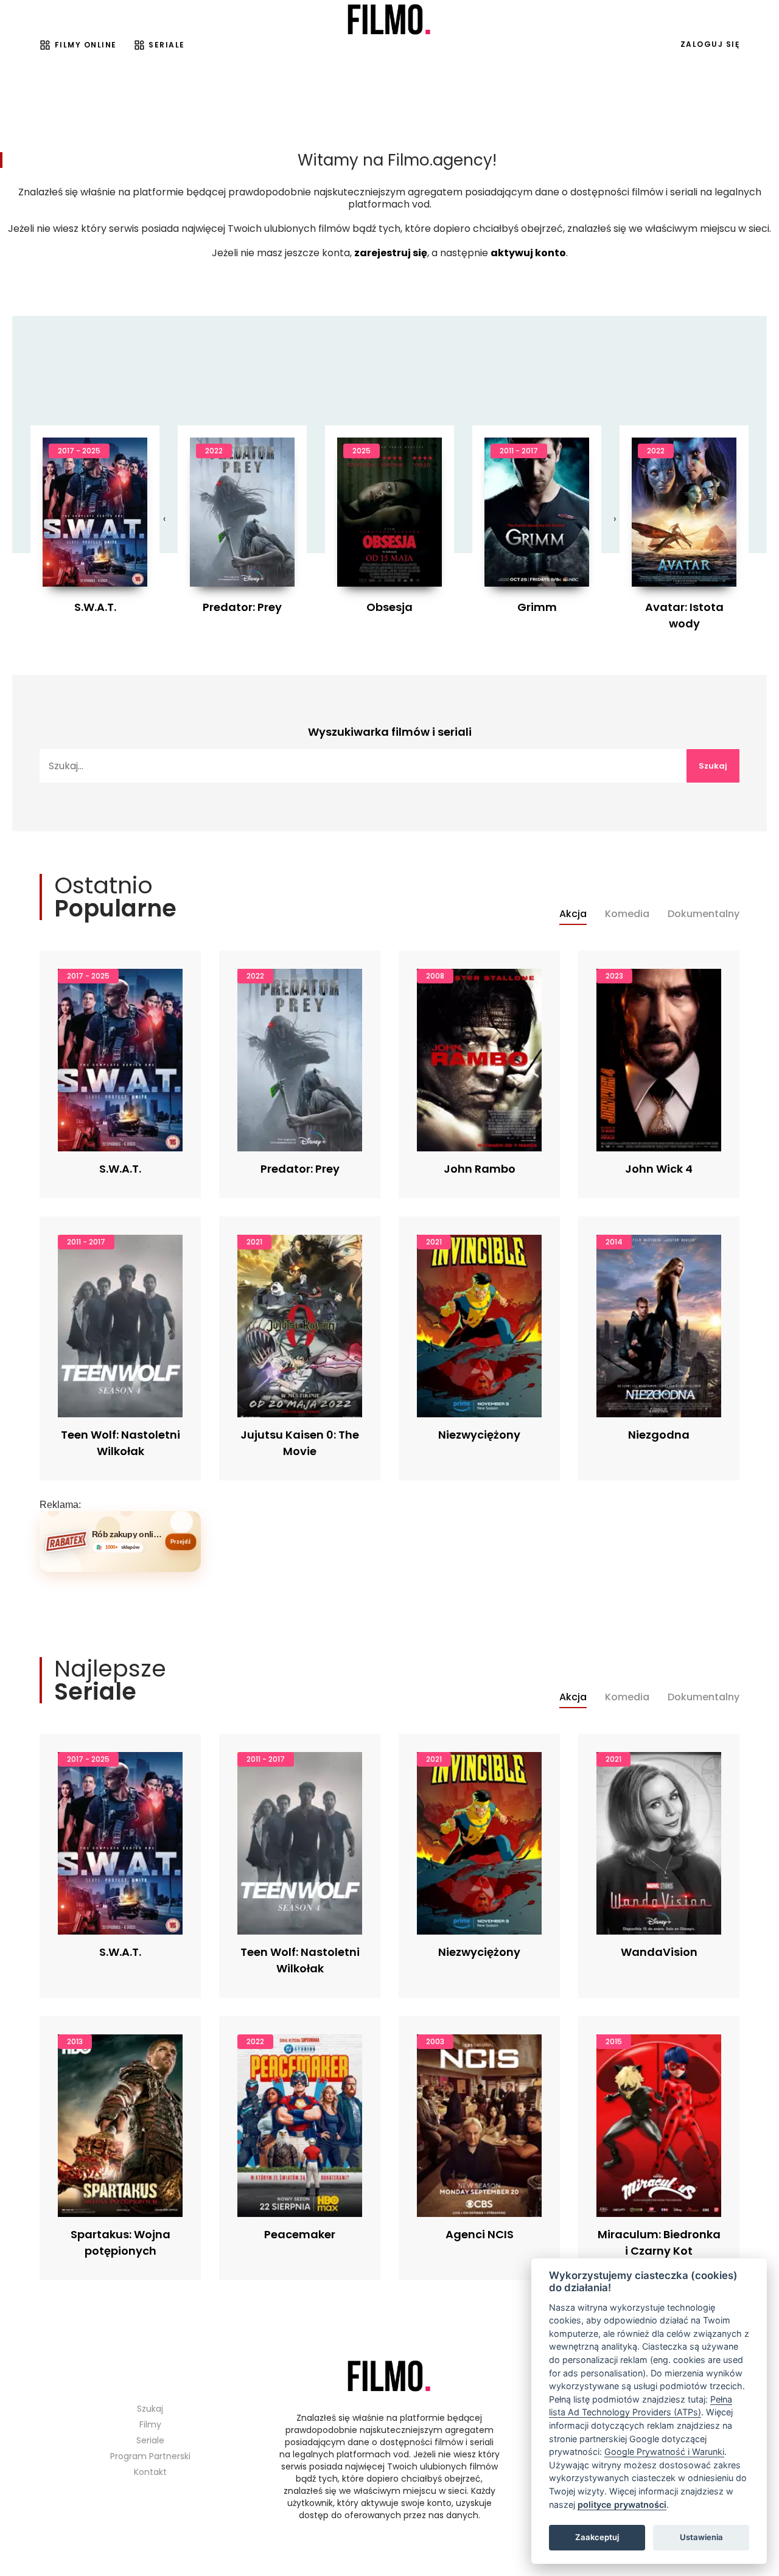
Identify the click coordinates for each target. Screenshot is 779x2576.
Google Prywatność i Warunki (664, 2452)
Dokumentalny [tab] (704, 914)
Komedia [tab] (627, 914)
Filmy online (86, 45)
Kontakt (150, 2472)
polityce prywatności (622, 2504)
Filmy (150, 2424)
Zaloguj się (710, 44)
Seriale (167, 45)
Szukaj (713, 766)
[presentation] (164, 519)
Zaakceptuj (597, 2537)
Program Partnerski (150, 2456)
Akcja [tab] (573, 914)
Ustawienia (701, 2537)
